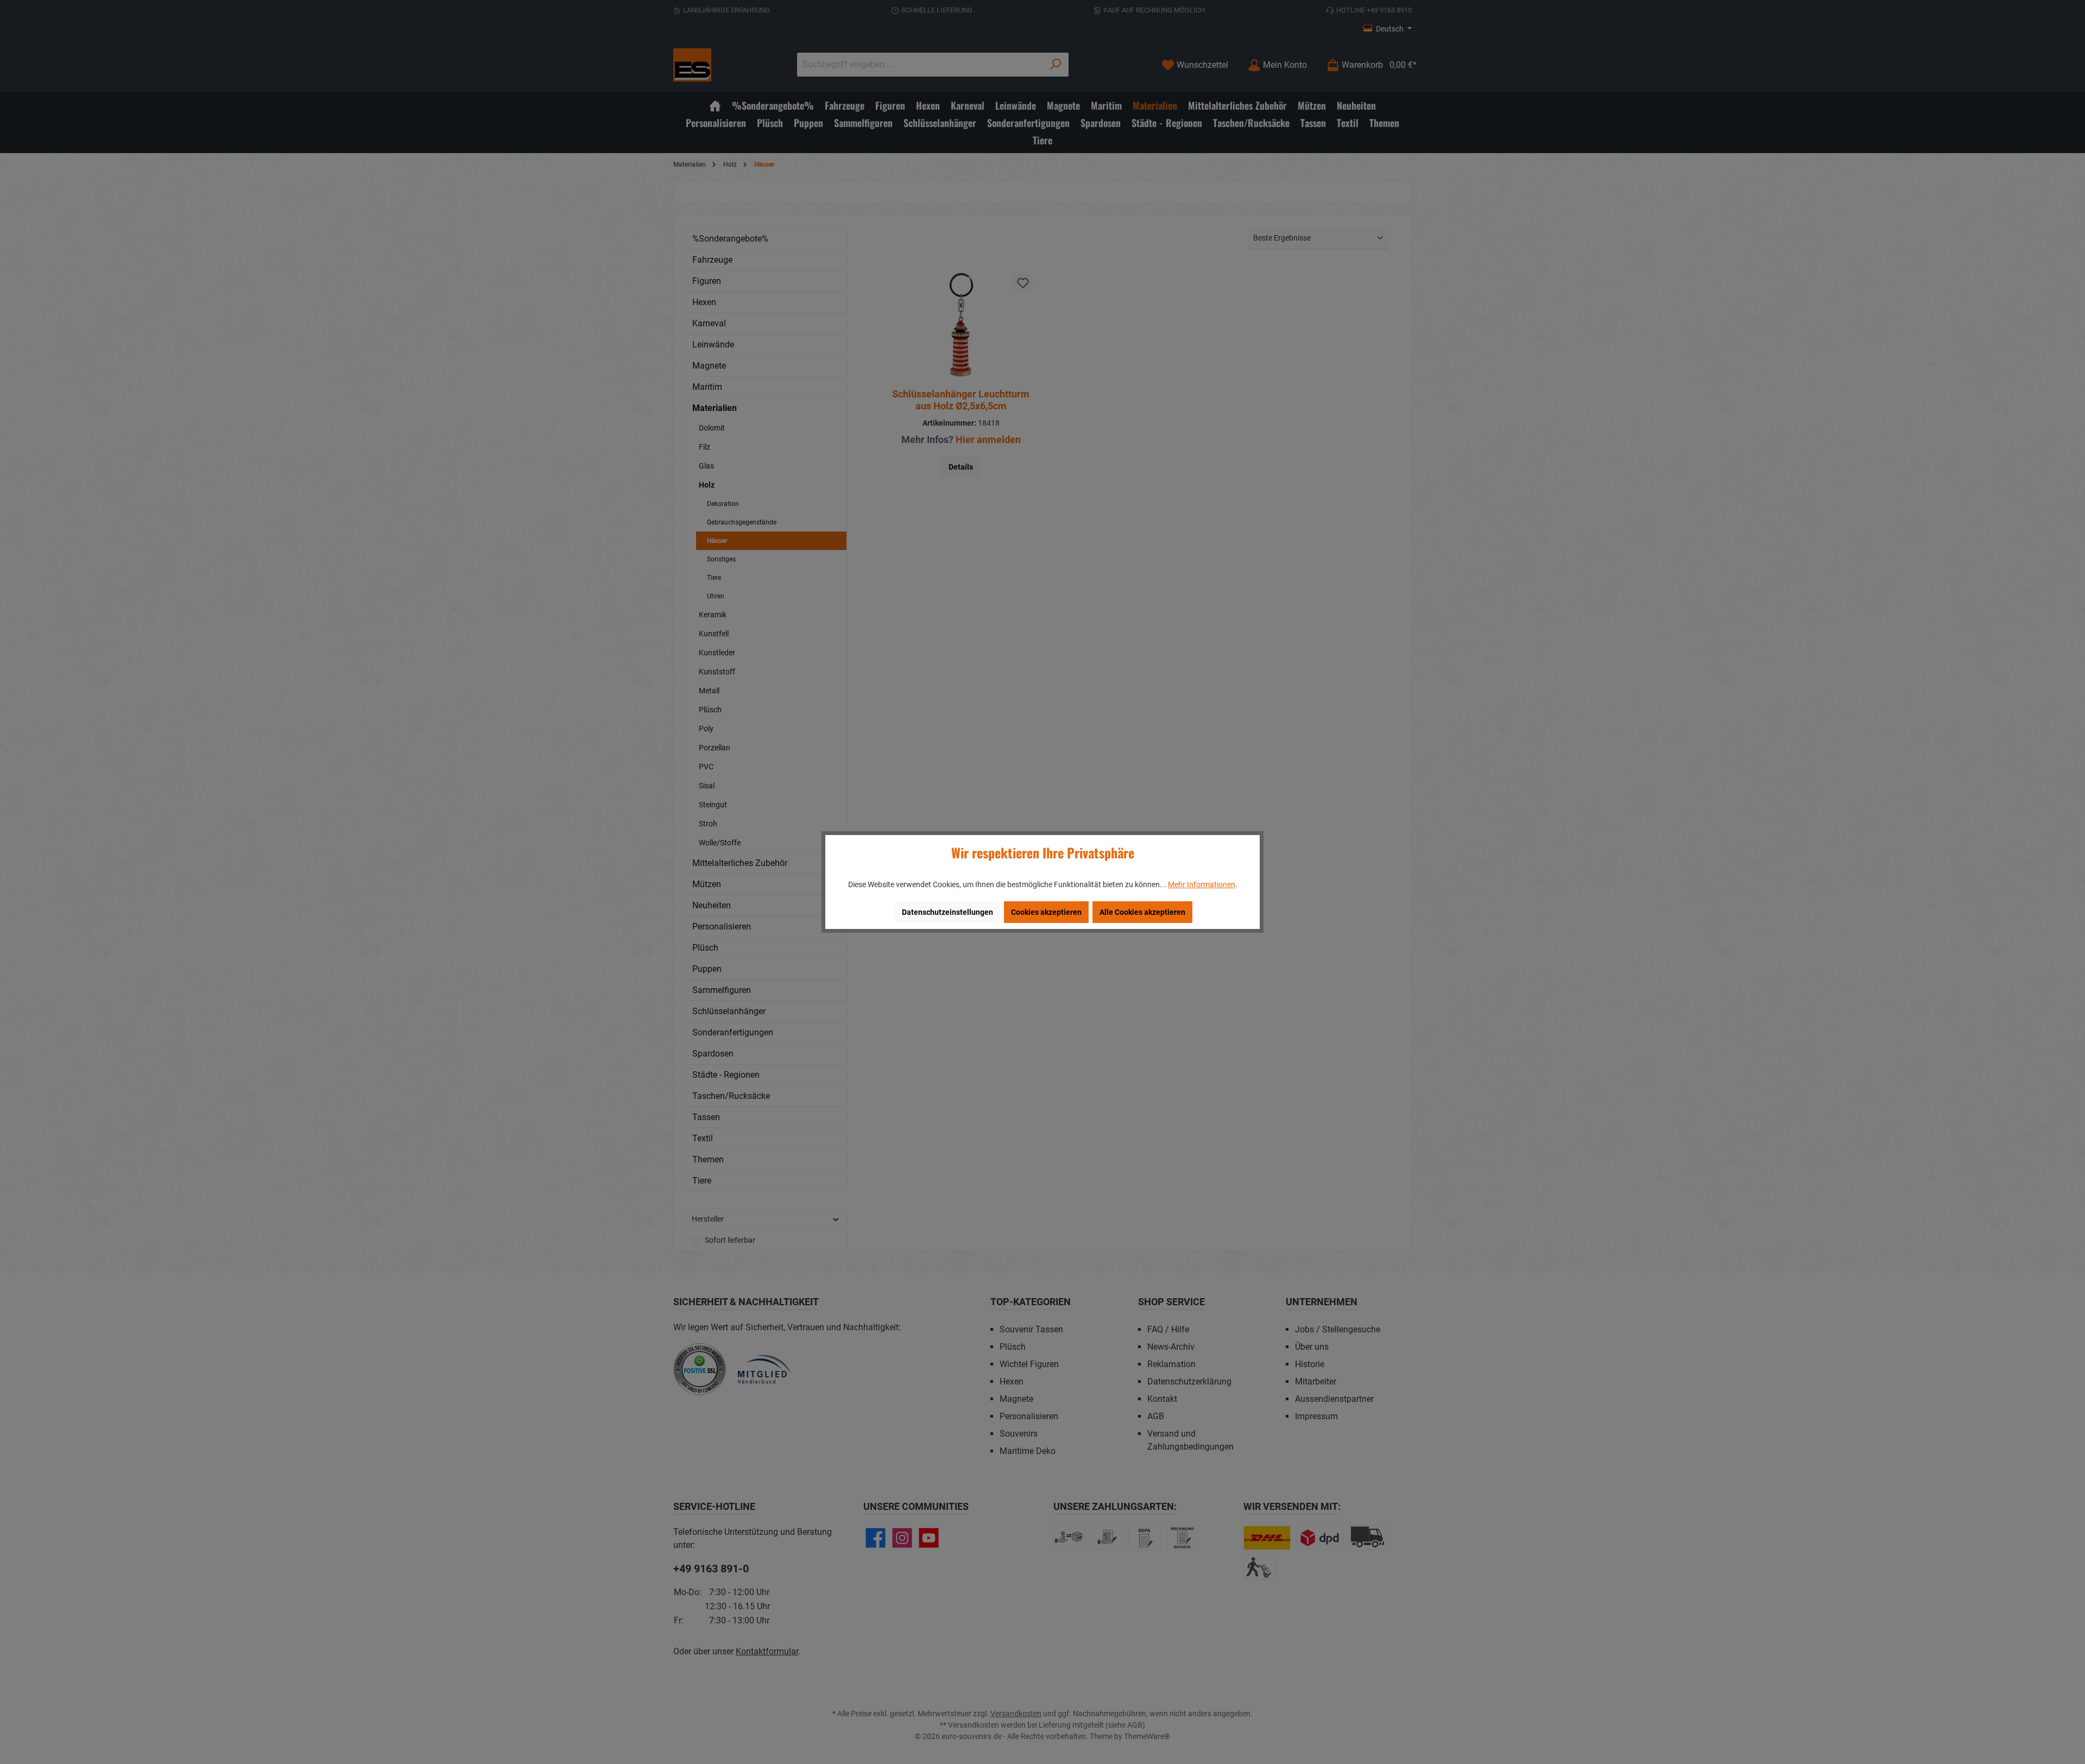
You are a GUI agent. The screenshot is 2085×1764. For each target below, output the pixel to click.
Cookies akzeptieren (1046, 912)
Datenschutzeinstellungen (947, 912)
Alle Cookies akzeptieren (1142, 912)
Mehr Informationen (1202, 884)
